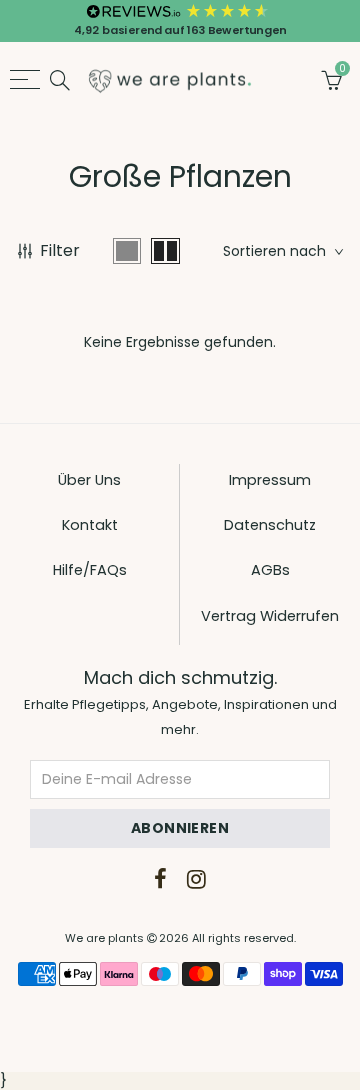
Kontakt (90, 525)
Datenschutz (270, 525)
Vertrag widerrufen (270, 616)
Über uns (89, 480)
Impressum (270, 480)
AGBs (270, 570)
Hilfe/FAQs (90, 570)
